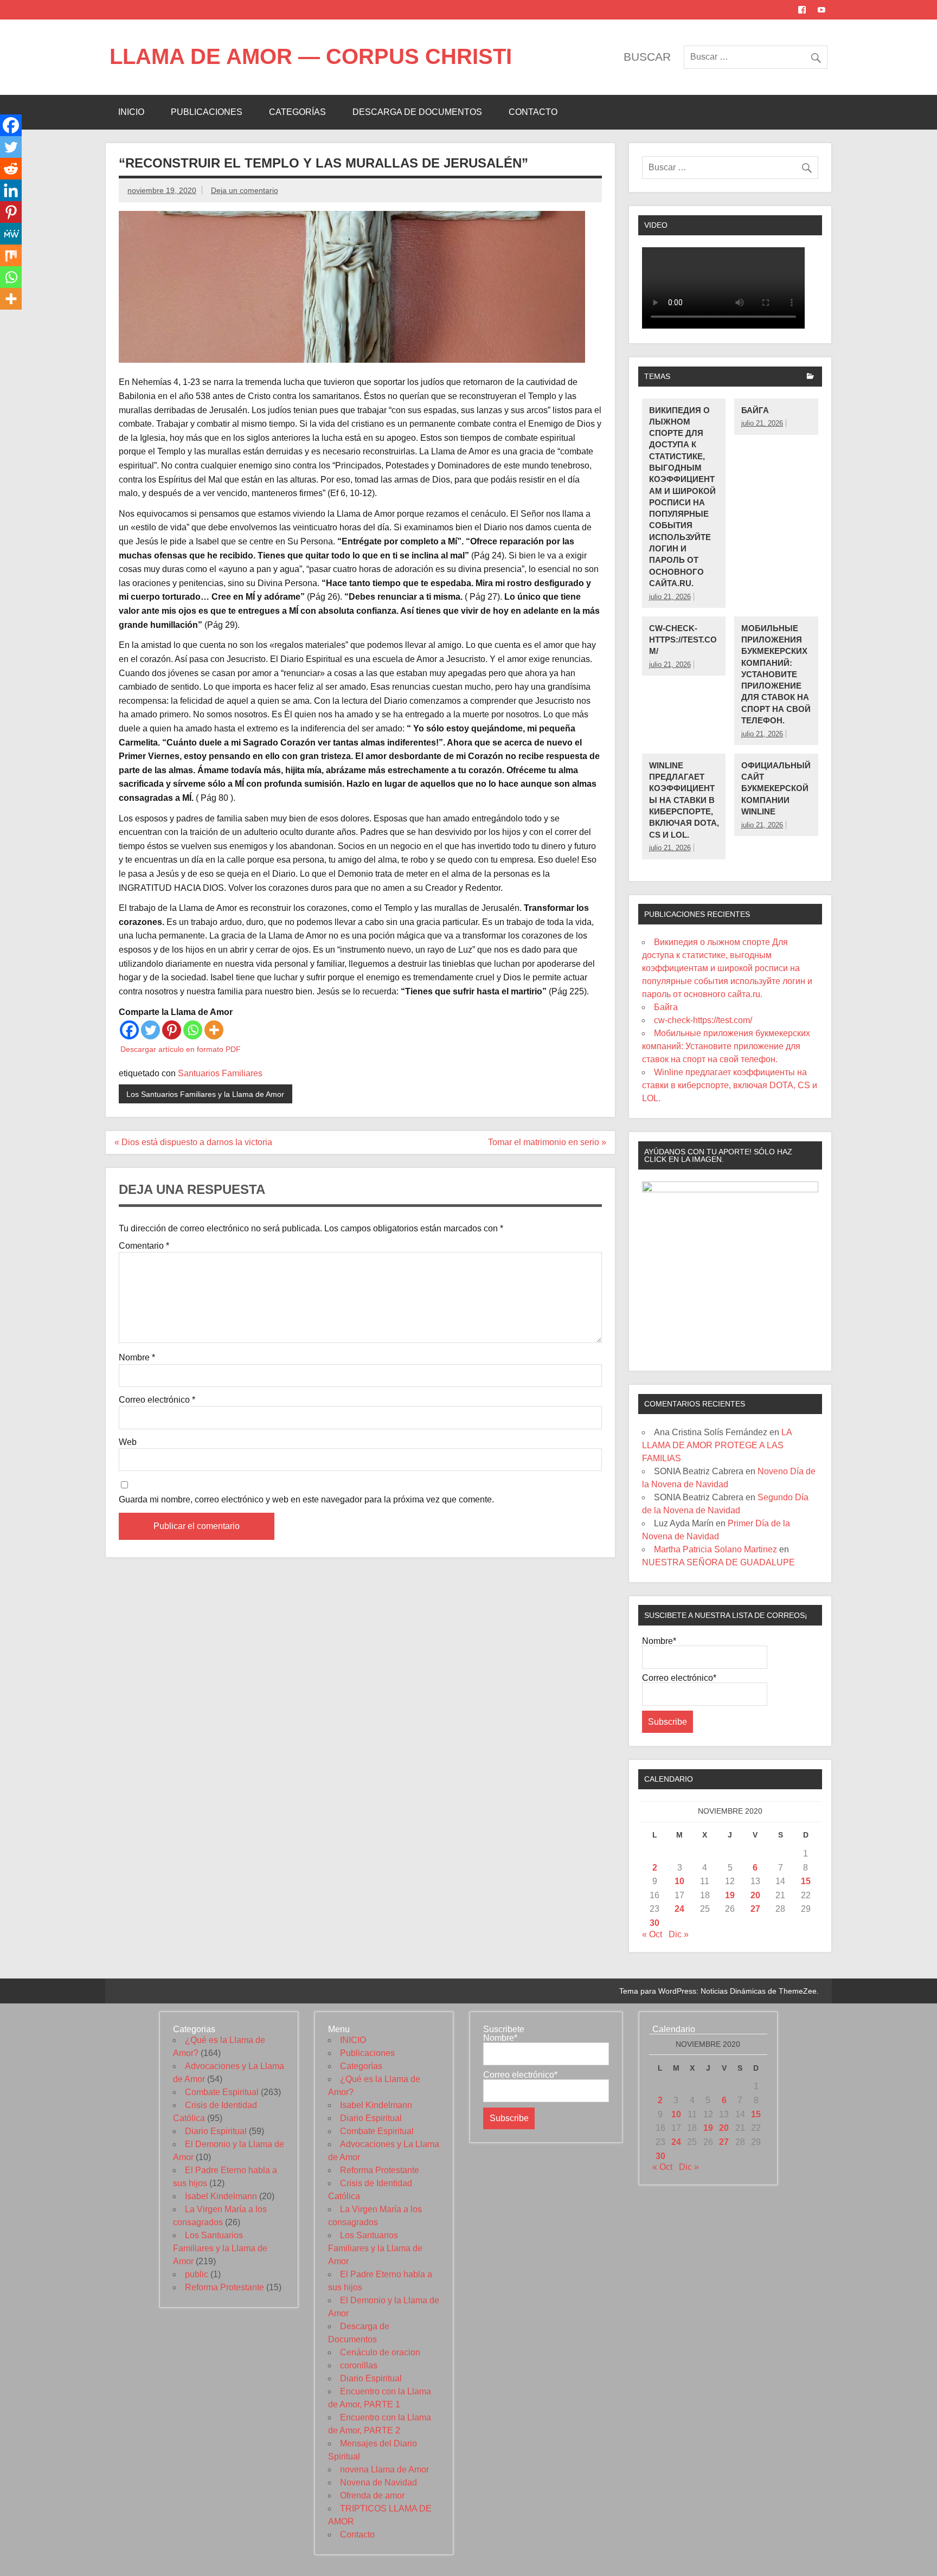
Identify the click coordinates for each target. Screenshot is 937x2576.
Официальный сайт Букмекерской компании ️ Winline (776, 788)
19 (730, 1895)
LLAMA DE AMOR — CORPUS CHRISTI (311, 56)
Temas (657, 376)
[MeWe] (11, 234)
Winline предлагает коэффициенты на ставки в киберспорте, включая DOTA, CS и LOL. (684, 800)
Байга (755, 410)
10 (679, 1881)
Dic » (679, 1934)
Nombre (137, 1358)
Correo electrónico (157, 1400)
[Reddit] (11, 169)
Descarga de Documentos (417, 112)
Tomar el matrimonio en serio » (547, 1142)
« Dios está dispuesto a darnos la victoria (193, 1142)
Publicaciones (207, 112)
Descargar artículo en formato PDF (181, 1049)
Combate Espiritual (222, 2092)
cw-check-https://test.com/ (683, 640)
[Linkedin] (11, 190)
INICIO (131, 112)
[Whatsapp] (193, 1030)
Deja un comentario (245, 190)
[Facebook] (129, 1030)
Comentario (144, 1246)
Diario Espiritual (216, 2131)
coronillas (359, 2365)
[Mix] (11, 255)
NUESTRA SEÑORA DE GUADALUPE (718, 1562)
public (197, 2274)
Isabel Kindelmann (221, 2196)
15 (806, 1881)
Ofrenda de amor (372, 2495)
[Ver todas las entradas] (810, 377)
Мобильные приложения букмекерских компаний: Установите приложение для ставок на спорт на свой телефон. (776, 674)
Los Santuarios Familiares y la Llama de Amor (205, 1094)
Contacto (533, 112)
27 (755, 1909)
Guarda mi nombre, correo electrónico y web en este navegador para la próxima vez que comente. (306, 1500)
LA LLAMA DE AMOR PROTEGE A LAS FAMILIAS (717, 1445)
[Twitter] (150, 1030)
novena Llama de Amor (384, 2469)
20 (755, 1895)
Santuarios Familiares (220, 1073)
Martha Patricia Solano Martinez (715, 1549)
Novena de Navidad (378, 2482)
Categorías (297, 112)
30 (654, 1923)
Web (128, 1442)
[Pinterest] (172, 1030)
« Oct (652, 1934)
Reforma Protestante (224, 2287)
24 (679, 1909)
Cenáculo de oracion (380, 2352)
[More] (214, 1030)
